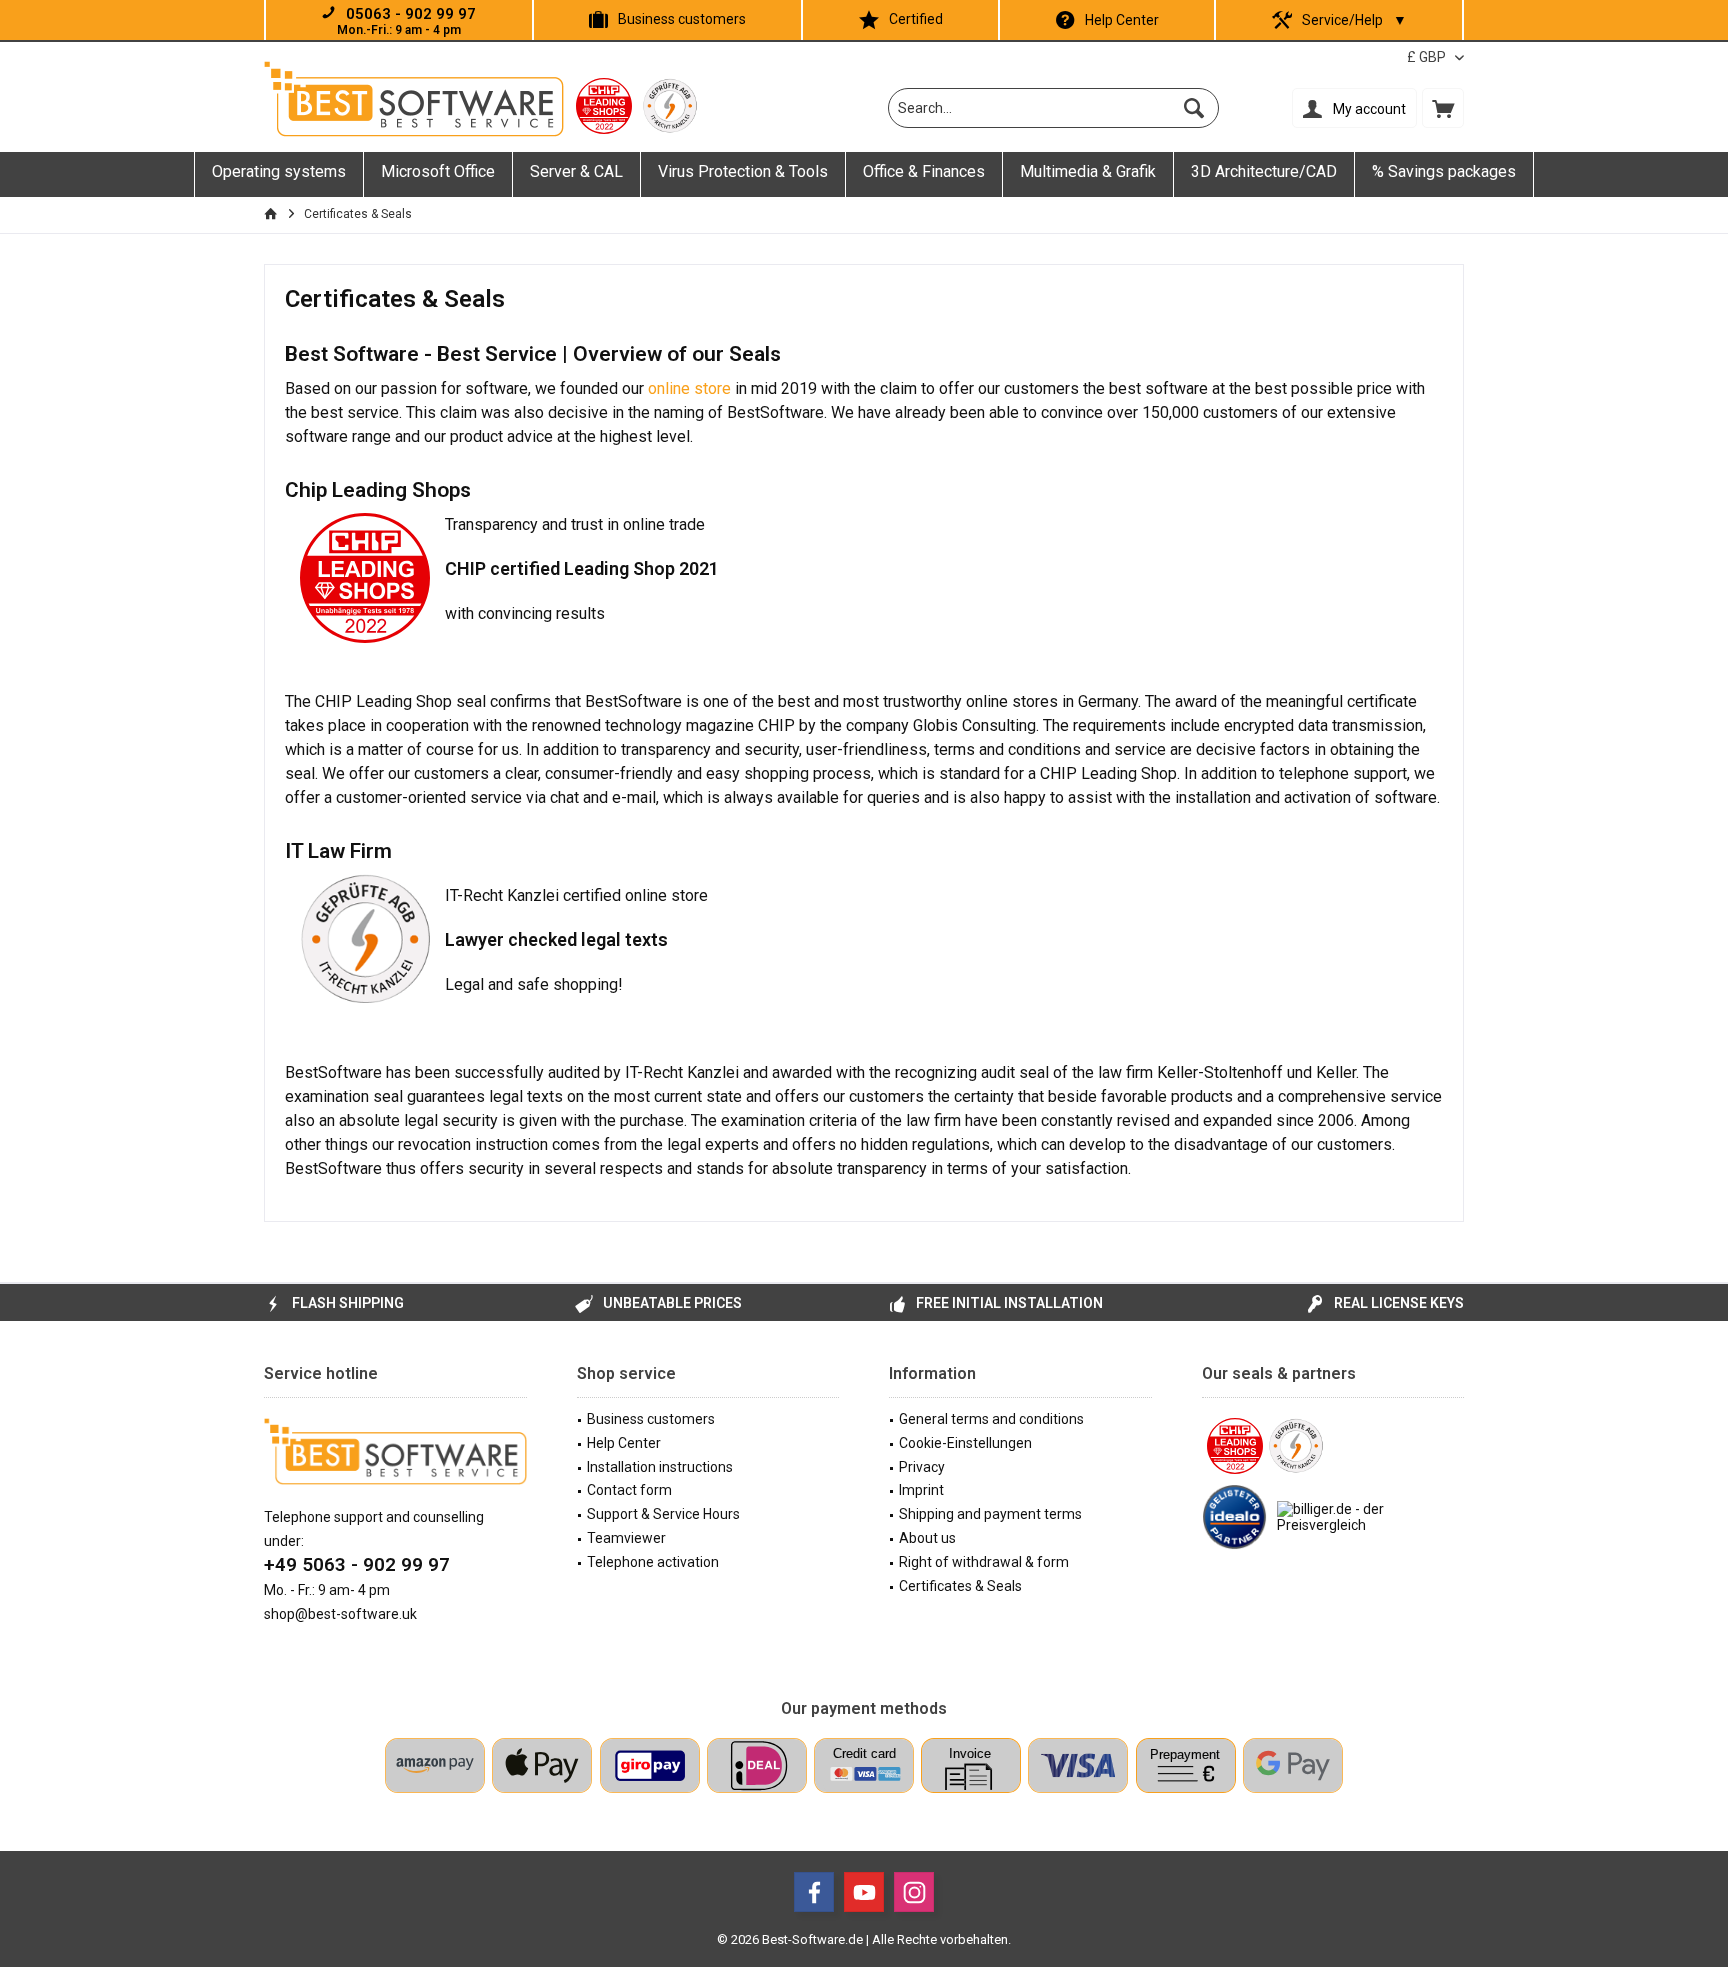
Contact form (629, 1490)
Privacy (922, 1467)
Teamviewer (626, 1538)
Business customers (682, 19)
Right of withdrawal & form (984, 1562)
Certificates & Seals (960, 1586)
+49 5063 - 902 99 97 (357, 1564)
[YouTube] (864, 1892)
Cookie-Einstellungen (965, 1443)
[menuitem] (1443, 108)
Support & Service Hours (663, 1514)
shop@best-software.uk (340, 1614)
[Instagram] (914, 1892)
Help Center (1122, 20)
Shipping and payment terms (990, 1514)
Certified (916, 19)
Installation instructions (660, 1467)
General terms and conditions (991, 1419)
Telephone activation (653, 1562)
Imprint (921, 1490)
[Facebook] (814, 1892)
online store (689, 388)
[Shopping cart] (1443, 108)
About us (927, 1538)
